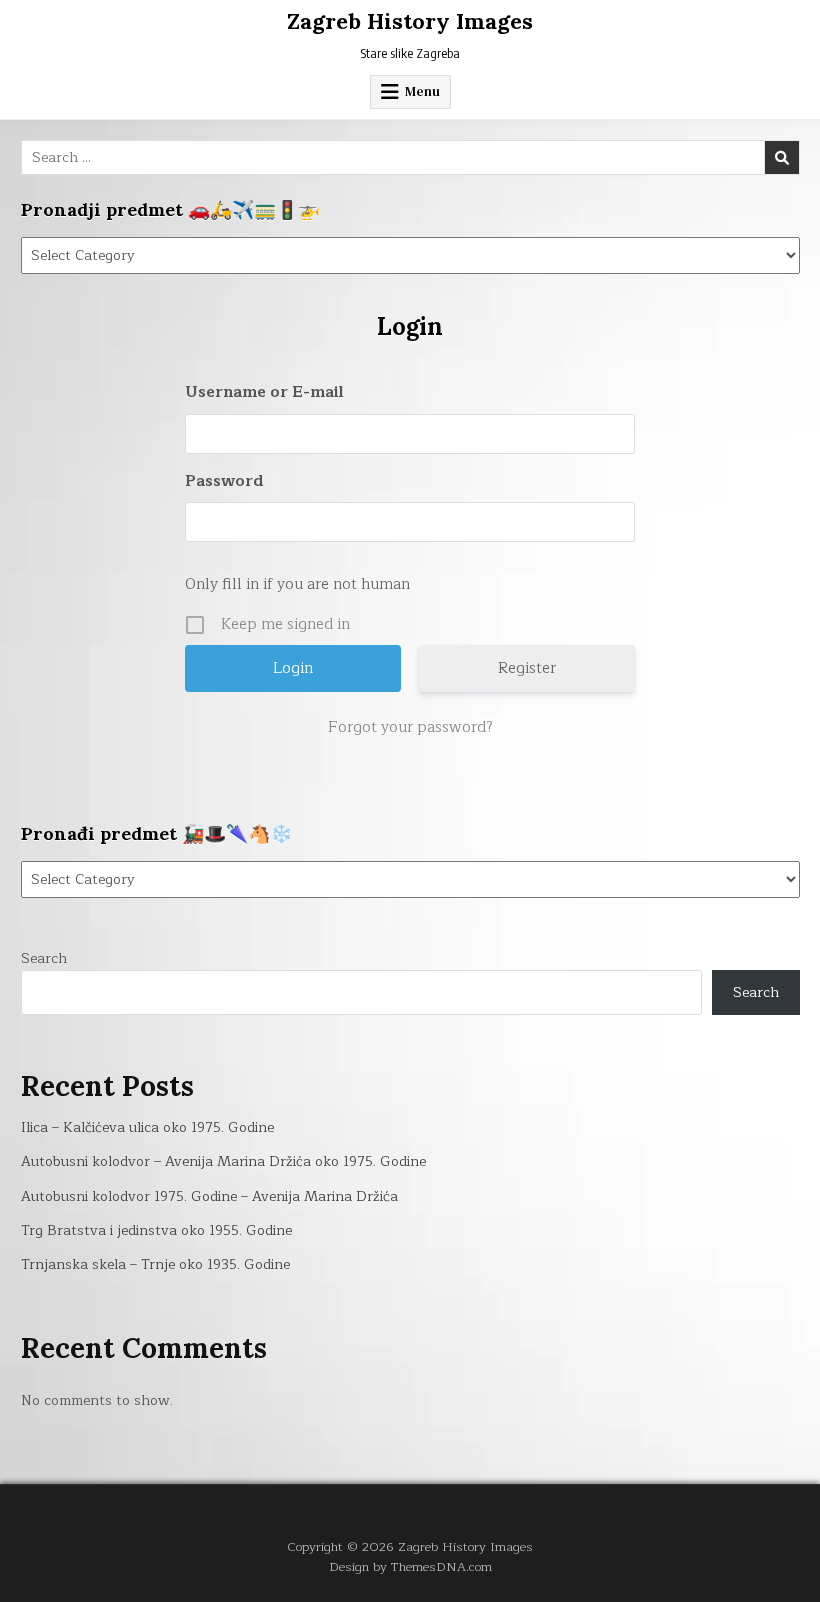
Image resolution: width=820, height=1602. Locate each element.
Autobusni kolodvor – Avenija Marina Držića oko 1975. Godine (223, 1161)
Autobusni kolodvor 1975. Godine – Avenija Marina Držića (209, 1196)
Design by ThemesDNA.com (410, 1566)
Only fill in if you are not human (297, 584)
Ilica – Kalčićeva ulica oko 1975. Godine (147, 1127)
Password (224, 481)
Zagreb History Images (410, 21)
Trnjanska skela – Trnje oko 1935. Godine (155, 1264)
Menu (422, 91)
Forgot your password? (410, 728)
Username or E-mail (264, 392)
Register (527, 668)
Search (44, 958)
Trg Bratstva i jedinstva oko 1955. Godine (156, 1230)
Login (410, 326)
